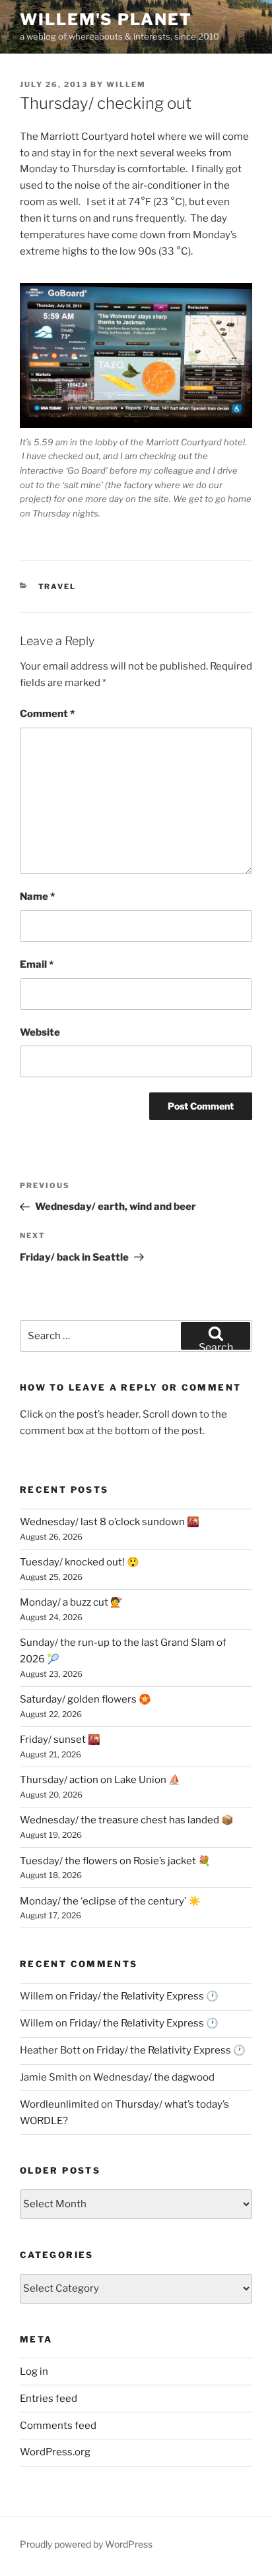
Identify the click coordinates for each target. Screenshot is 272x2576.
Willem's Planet (106, 19)
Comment (47, 714)
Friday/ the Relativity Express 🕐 (144, 1996)
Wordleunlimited (59, 2104)
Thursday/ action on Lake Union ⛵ (100, 1780)
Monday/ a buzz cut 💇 (71, 1602)
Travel (57, 586)
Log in (34, 2372)
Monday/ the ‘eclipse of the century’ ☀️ (110, 1901)
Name (37, 896)
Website (40, 1032)
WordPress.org (55, 2452)
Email (37, 964)
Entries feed (49, 2399)
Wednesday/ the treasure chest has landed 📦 (127, 1820)
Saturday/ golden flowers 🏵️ (85, 1699)
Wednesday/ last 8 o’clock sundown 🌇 (110, 1522)
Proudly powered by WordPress (86, 2544)
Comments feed (58, 2426)
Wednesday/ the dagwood (154, 2077)
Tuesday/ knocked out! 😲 (80, 1562)
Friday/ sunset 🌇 (60, 1740)
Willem (126, 84)
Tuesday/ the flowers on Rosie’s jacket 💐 (115, 1861)
